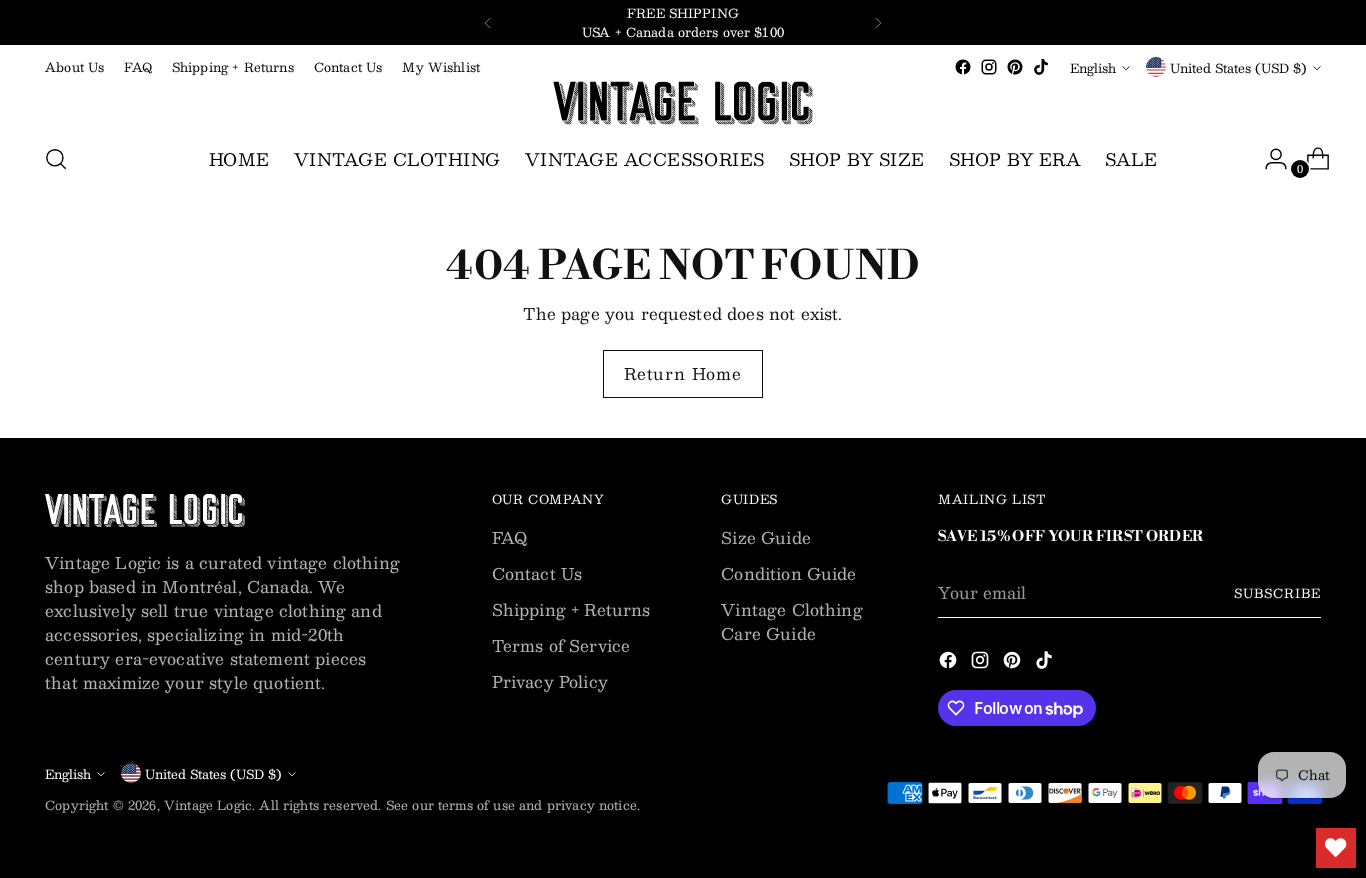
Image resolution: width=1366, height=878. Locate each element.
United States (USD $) (1238, 67)
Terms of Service (561, 645)
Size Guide (766, 537)
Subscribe (1277, 592)
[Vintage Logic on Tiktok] (1041, 67)
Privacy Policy (550, 681)
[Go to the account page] (1268, 159)
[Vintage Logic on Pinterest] (1015, 67)
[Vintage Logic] (683, 103)
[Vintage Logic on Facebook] (963, 67)
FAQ (509, 537)
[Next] (878, 22)
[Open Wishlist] (1336, 848)
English (1093, 67)
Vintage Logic (208, 804)
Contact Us (537, 573)
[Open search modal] (56, 159)
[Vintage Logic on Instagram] (989, 67)
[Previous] (488, 22)
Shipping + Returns (571, 609)
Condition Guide (788, 573)
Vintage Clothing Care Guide (792, 621)
